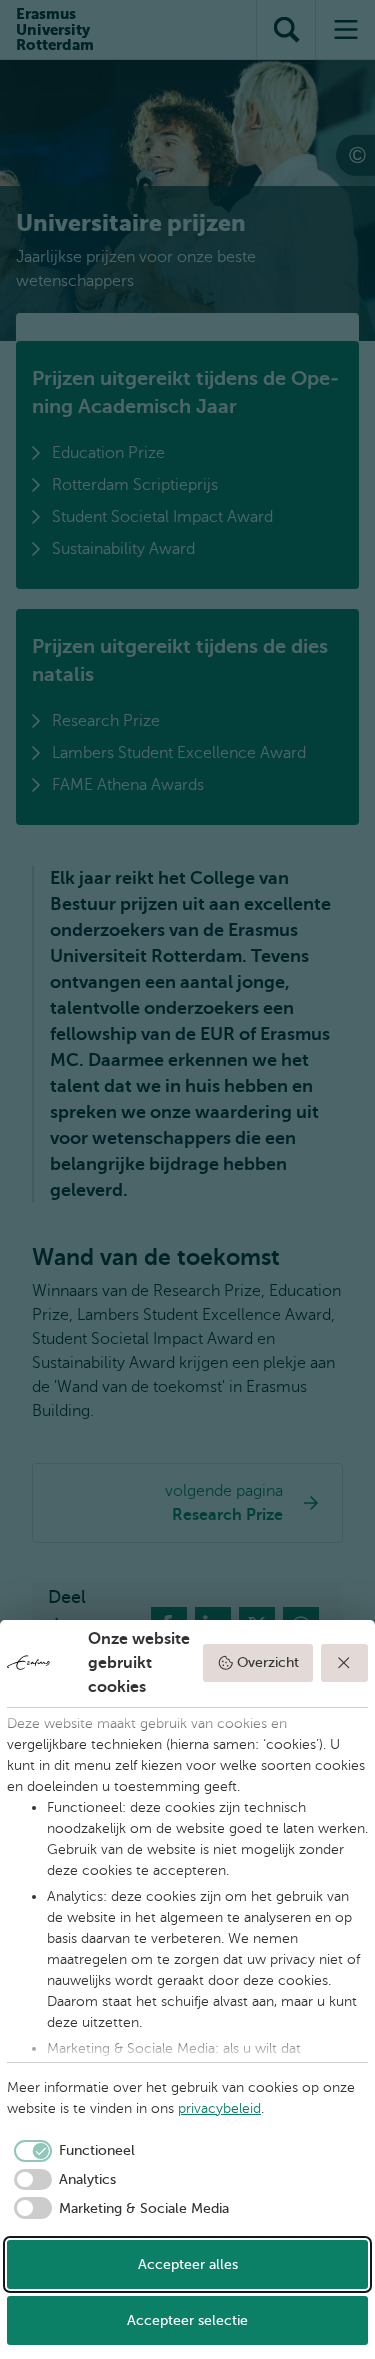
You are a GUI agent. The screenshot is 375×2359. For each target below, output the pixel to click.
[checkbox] (71, 2151)
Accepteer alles (188, 2264)
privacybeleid (219, 2108)
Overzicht (268, 1662)
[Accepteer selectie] (345, 1663)
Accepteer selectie (187, 2320)
